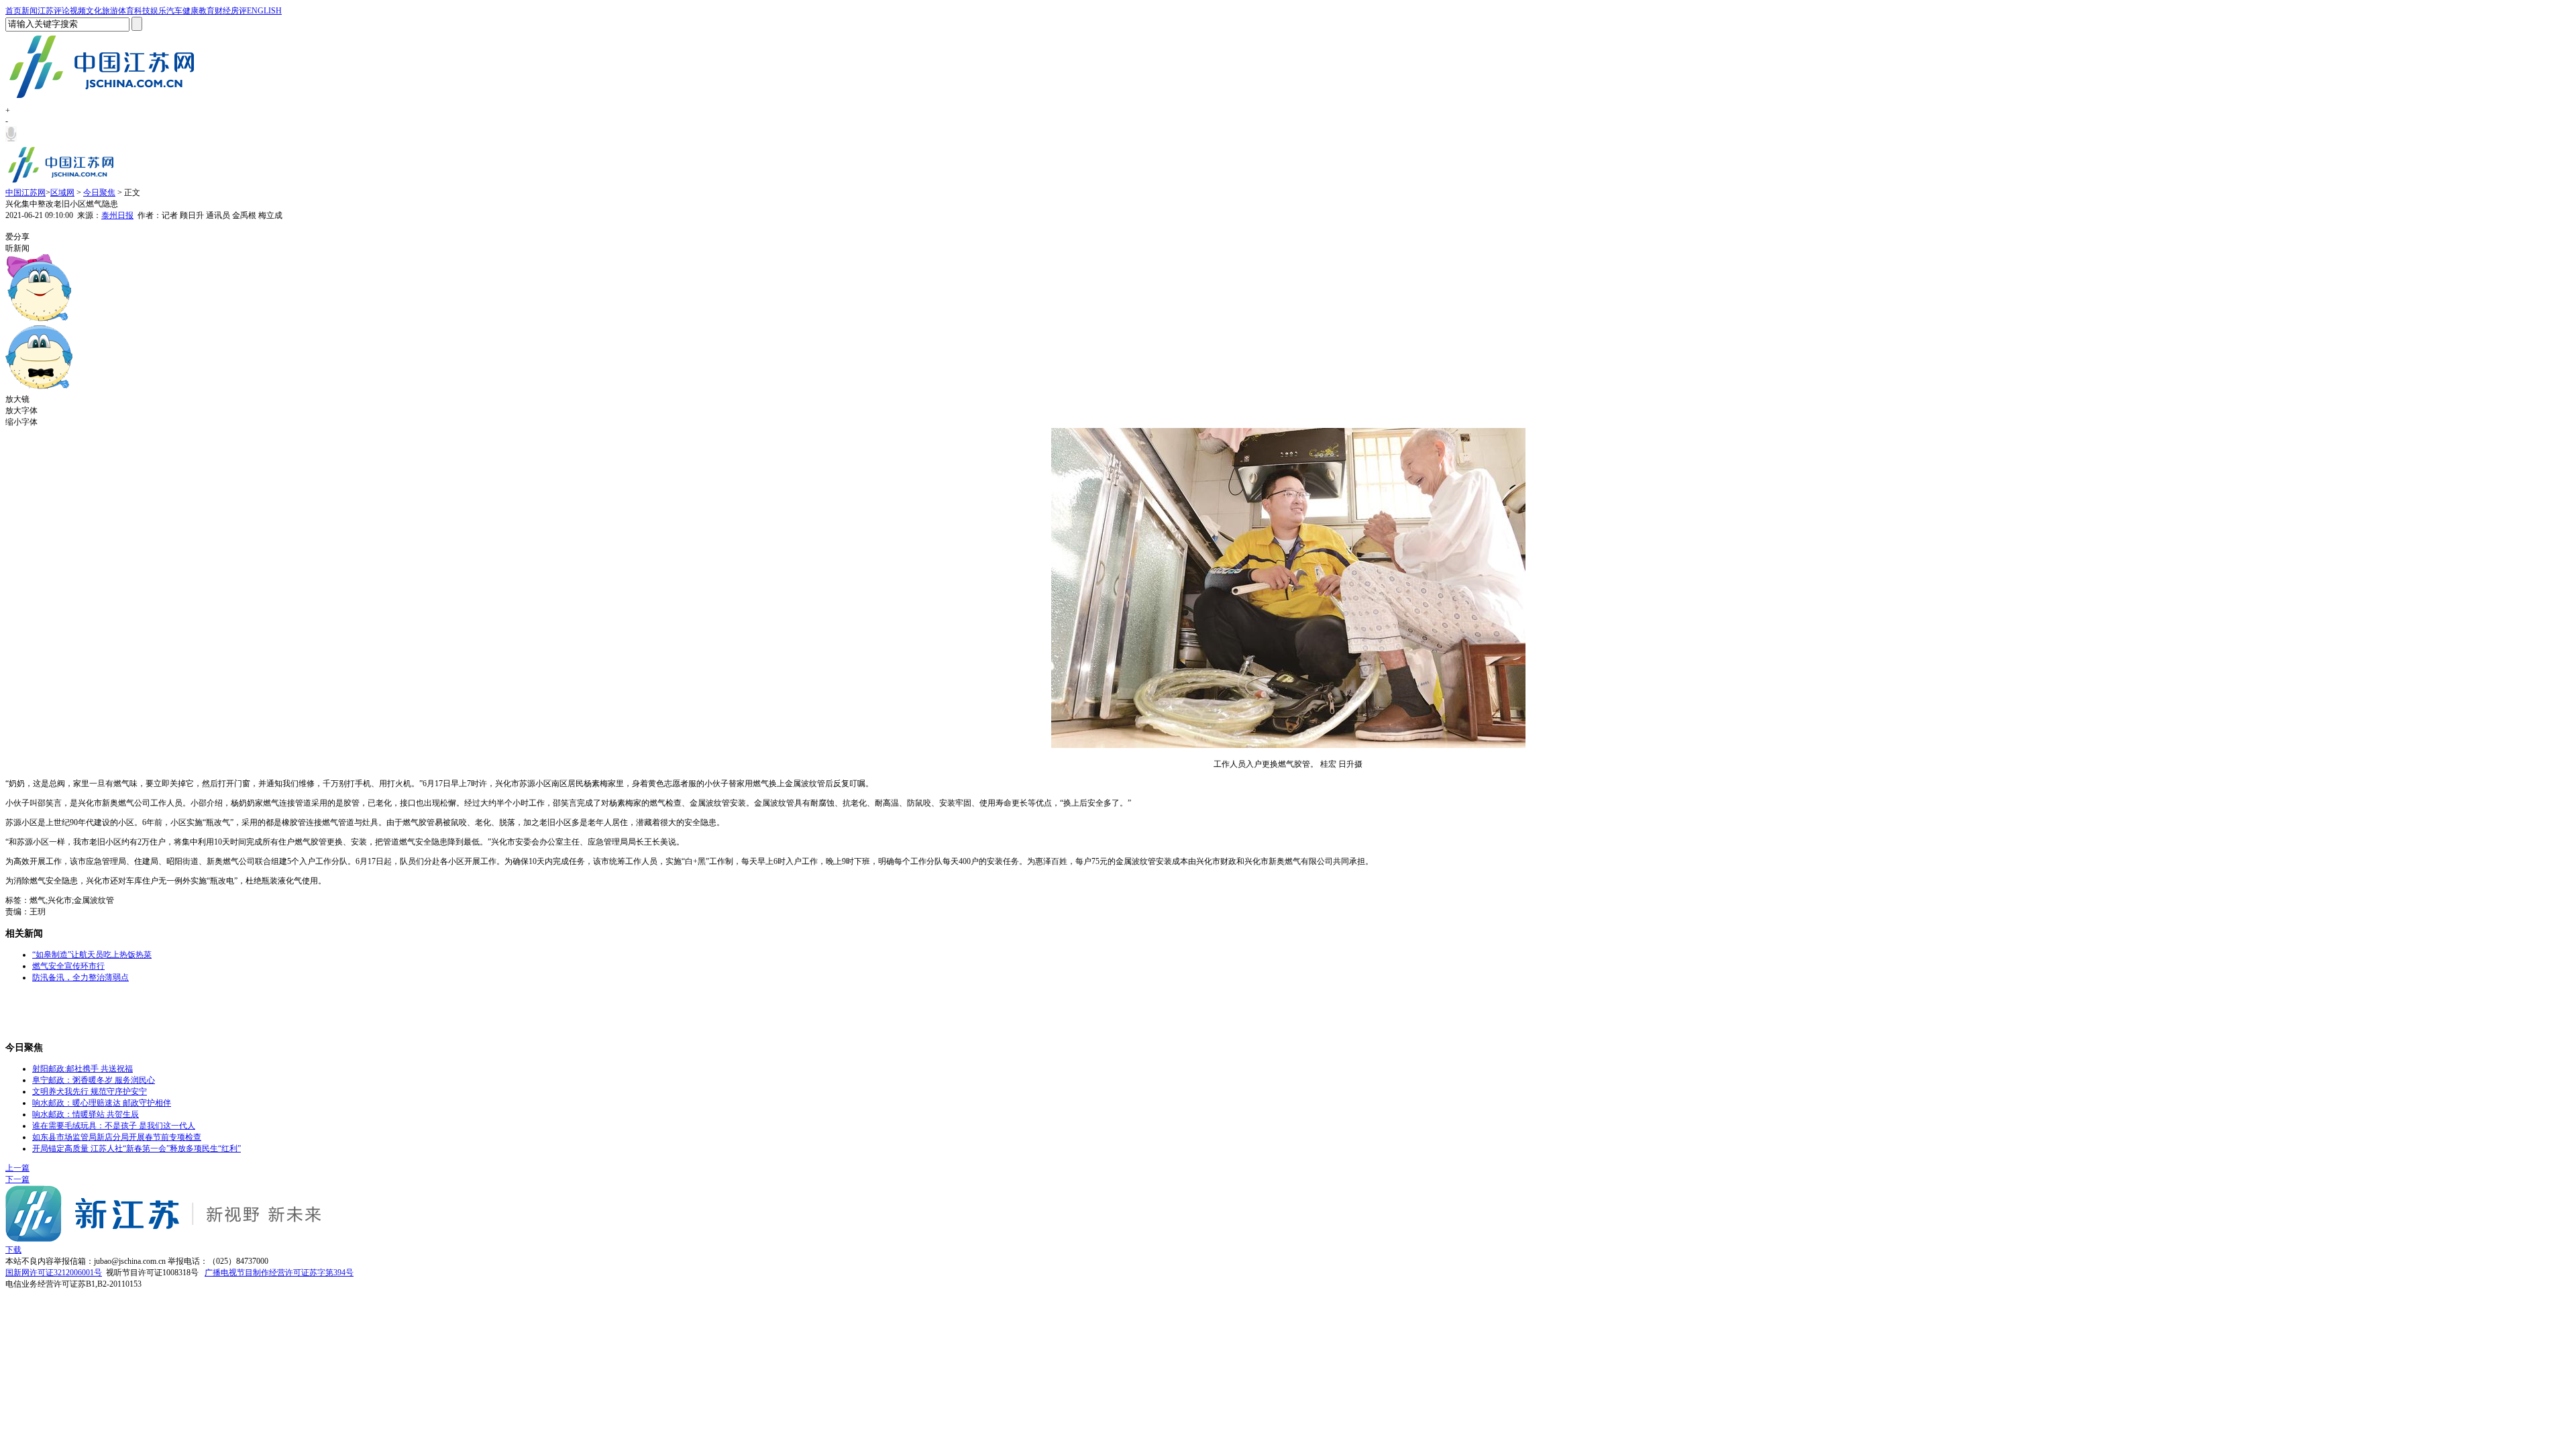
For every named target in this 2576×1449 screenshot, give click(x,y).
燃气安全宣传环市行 (68, 966)
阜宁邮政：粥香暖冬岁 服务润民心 (94, 1080)
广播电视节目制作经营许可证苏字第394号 (279, 1273)
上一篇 (17, 1168)
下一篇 (17, 1179)
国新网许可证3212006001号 (54, 1273)
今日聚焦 (99, 193)
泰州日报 (117, 215)
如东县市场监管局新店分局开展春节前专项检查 (117, 1137)
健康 (191, 11)
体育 (126, 11)
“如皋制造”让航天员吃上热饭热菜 (92, 955)
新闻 (30, 11)
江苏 (46, 11)
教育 (207, 11)
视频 (78, 11)
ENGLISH (264, 11)
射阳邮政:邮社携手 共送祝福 (83, 1069)
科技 (142, 11)
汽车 (174, 11)
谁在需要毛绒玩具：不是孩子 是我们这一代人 (114, 1126)
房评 (239, 11)
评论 (62, 11)
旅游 (110, 11)
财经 (223, 11)
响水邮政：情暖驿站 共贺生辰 (86, 1114)
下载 (13, 1250)
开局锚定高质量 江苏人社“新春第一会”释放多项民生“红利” (137, 1148)
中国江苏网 (25, 193)
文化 (94, 11)
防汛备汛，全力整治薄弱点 (80, 977)
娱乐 (158, 11)
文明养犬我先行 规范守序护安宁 (90, 1091)
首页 (13, 11)
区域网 (62, 193)
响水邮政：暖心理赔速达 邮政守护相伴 (102, 1103)
